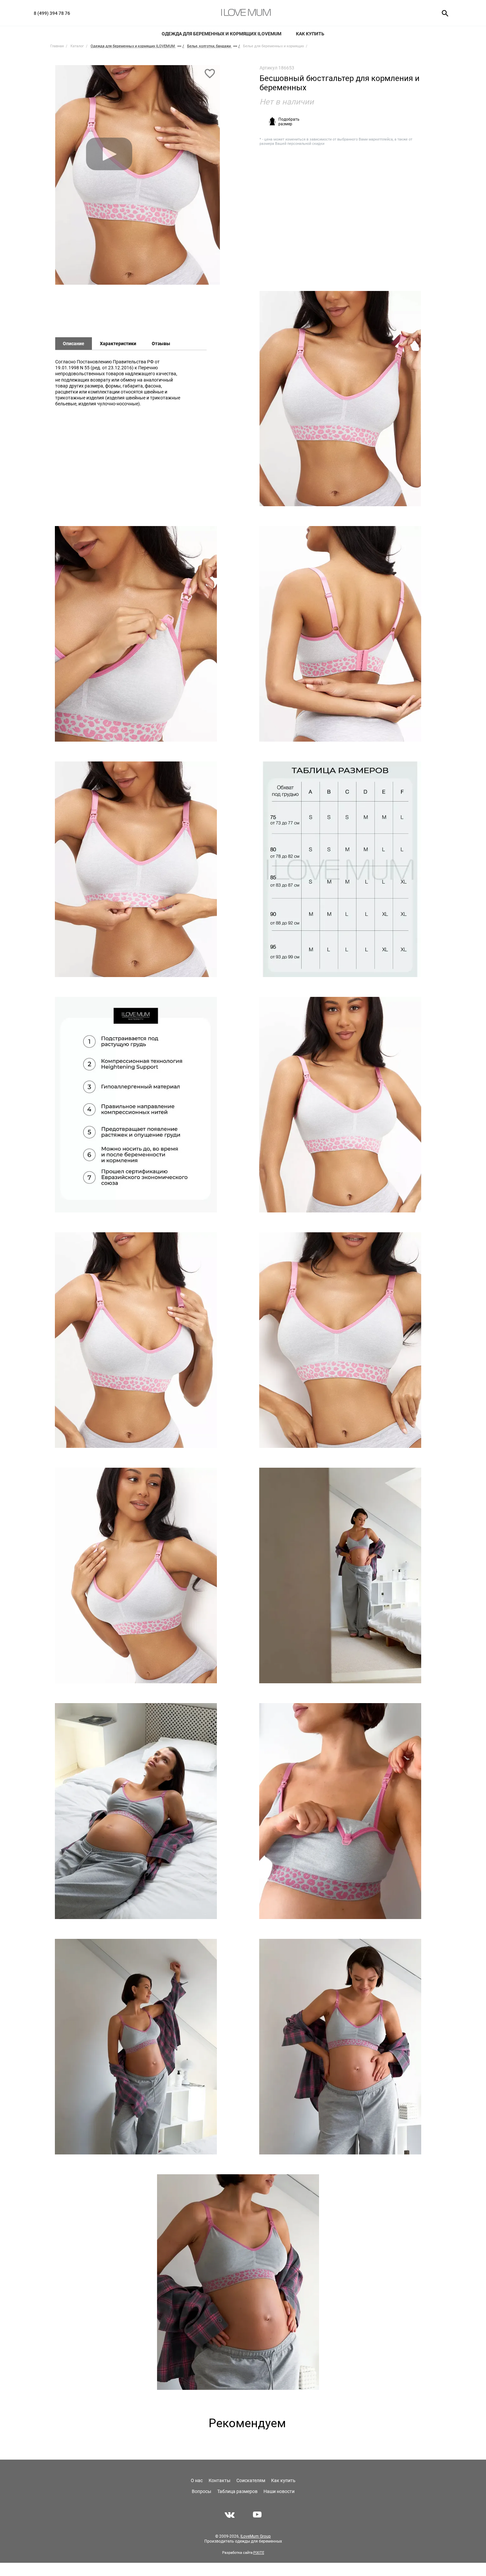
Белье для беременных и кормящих (273, 46)
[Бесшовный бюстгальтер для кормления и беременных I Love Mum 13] (136, 1811)
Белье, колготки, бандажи (209, 46)
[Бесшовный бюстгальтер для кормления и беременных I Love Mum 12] (340, 1575)
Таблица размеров (237, 2491)
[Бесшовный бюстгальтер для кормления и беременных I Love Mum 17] (238, 2282)
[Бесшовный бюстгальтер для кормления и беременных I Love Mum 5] (136, 869)
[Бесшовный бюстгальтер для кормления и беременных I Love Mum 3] (136, 634)
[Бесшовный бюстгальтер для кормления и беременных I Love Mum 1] (138, 178)
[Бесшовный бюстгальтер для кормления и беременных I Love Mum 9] (136, 1340)
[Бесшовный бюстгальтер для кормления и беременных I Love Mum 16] (340, 2047)
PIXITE (259, 2553)
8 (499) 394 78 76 (52, 13)
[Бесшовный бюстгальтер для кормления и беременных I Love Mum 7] (136, 1105)
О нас (197, 2480)
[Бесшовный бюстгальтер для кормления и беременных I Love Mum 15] (136, 2047)
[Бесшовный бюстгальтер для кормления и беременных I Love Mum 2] (340, 399)
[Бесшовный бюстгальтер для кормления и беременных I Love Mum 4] (340, 634)
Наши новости (279, 2491)
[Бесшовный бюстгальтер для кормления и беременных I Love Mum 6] (340, 869)
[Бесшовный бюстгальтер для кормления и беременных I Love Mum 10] (340, 1340)
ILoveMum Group (256, 2536)
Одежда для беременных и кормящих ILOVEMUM (222, 34)
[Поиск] (443, 13)
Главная (57, 46)
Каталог (77, 46)
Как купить (310, 34)
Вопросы (202, 2491)
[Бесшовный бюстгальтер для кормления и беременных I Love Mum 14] (340, 1811)
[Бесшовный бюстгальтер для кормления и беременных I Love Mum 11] (136, 1575)
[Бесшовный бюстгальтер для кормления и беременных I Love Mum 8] (340, 1105)
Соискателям (251, 2480)
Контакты (220, 2480)
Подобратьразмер (289, 122)
